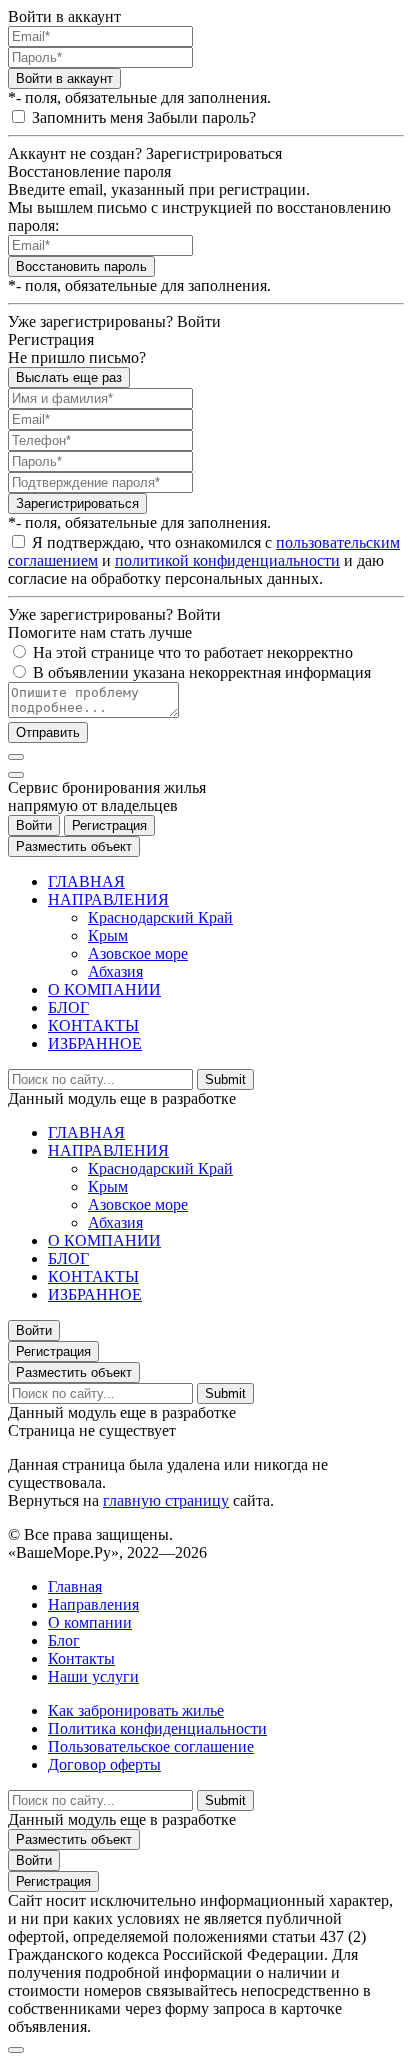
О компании (90, 1622)
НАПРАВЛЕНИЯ (108, 899)
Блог (64, 1640)
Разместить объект (74, 846)
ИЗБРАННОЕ (95, 1043)
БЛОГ (68, 1007)
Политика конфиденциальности (157, 1728)
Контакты (81, 1658)
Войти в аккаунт (64, 78)
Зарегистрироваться (77, 503)
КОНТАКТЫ (93, 1025)
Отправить (48, 732)
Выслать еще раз (69, 377)
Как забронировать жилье (136, 1710)
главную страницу (166, 1500)
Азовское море (138, 953)
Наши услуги (93, 1676)
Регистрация (109, 825)
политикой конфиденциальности (227, 560)
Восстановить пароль (81, 266)
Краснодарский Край (160, 917)
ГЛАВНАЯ (86, 881)
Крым (108, 935)
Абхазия (115, 971)
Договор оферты (104, 1764)
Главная (75, 1586)
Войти (34, 825)
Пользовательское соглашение (151, 1746)
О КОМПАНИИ (104, 989)
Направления (93, 1604)
